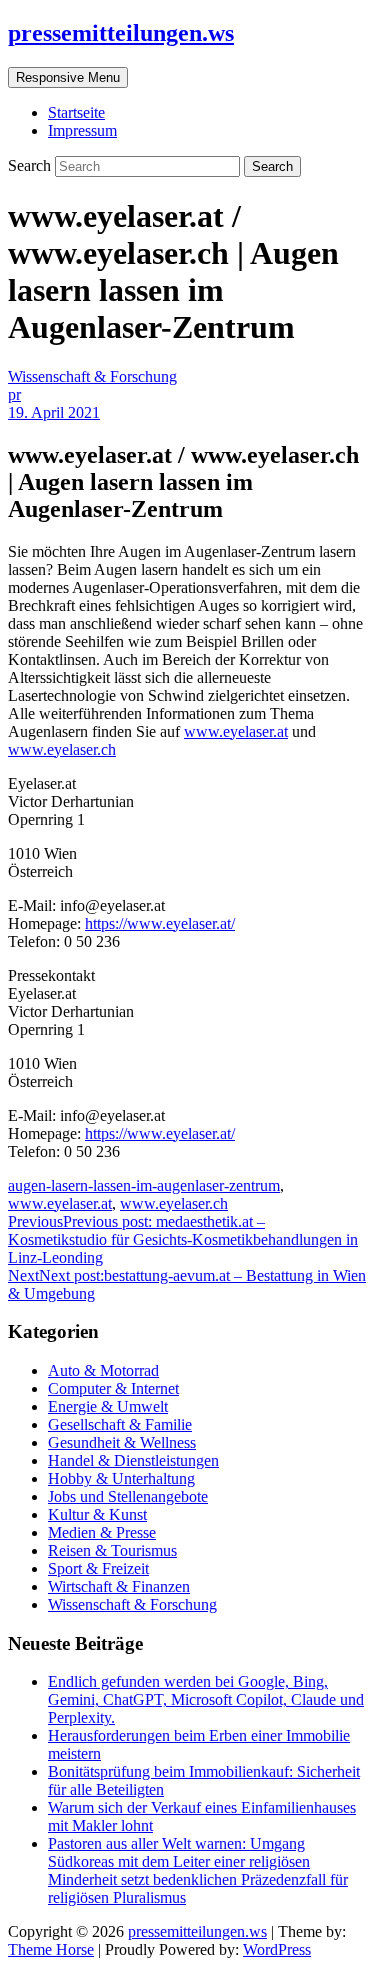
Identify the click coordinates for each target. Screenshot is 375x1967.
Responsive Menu (68, 77)
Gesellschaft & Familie (120, 1424)
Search (31, 165)
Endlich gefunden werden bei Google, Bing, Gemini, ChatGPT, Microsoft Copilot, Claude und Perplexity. (206, 1699)
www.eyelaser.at (236, 731)
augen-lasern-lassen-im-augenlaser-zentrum (144, 1185)
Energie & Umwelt (108, 1406)
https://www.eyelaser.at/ (160, 923)
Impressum (82, 130)
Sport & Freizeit (98, 1568)
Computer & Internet (113, 1388)
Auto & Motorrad (103, 1370)
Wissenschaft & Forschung (92, 376)
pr (14, 394)
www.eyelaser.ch (62, 749)
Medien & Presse (102, 1532)
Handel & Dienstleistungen (133, 1460)
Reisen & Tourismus (112, 1550)
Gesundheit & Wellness (122, 1442)
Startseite (76, 112)
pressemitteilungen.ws (121, 33)
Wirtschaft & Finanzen (119, 1586)
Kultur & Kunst (97, 1514)
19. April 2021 (54, 412)
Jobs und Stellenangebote (128, 1496)
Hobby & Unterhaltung (121, 1478)
